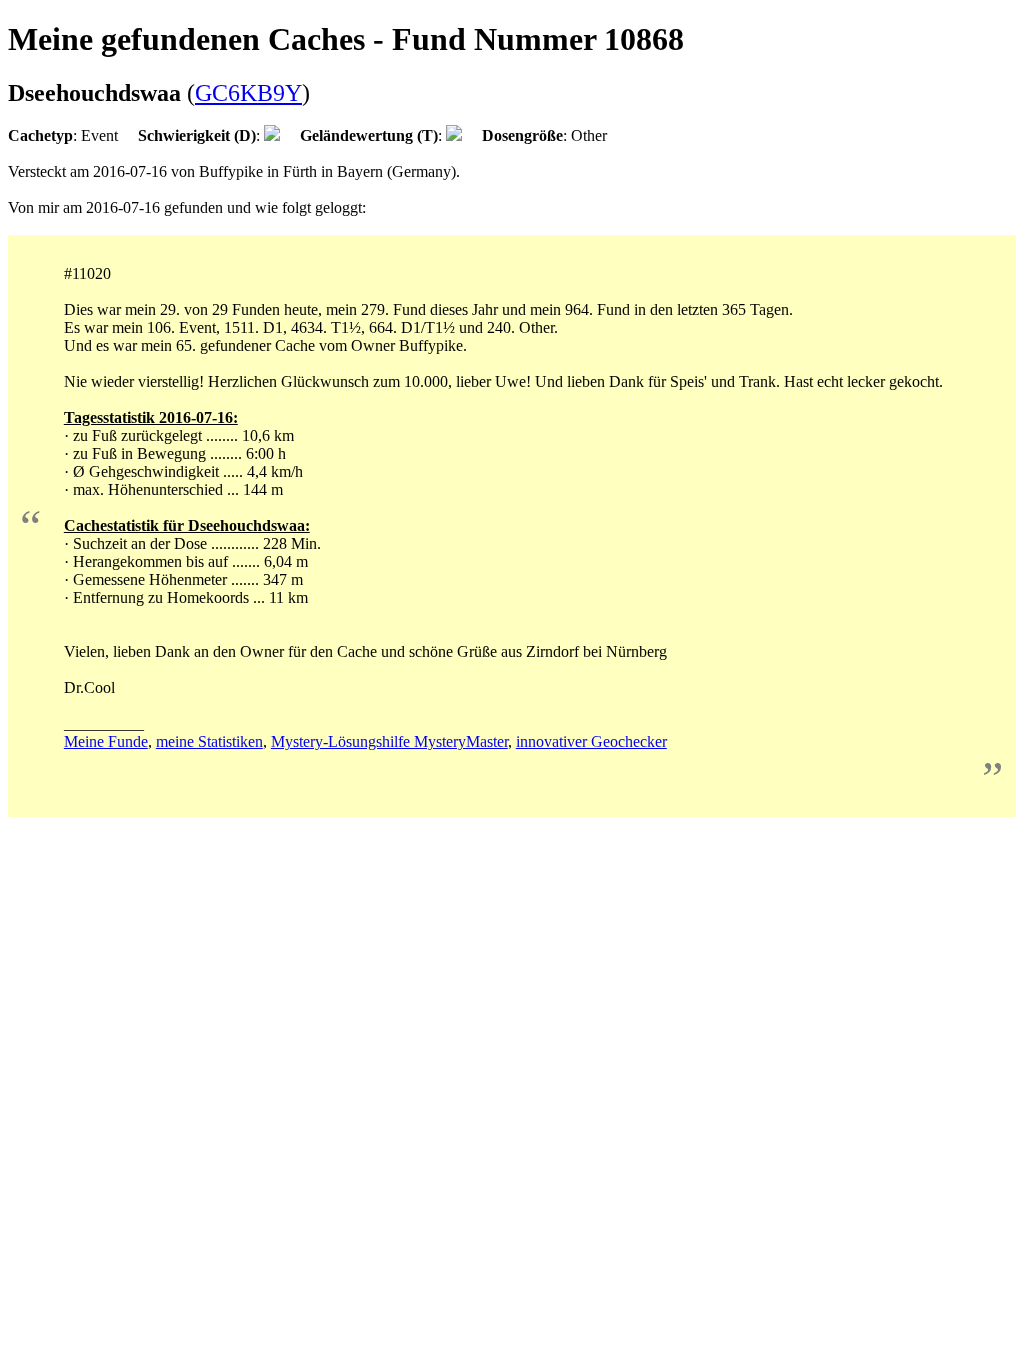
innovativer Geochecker (591, 741)
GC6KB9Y (248, 93)
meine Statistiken (209, 741)
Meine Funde (106, 741)
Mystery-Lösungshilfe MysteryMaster (389, 741)
